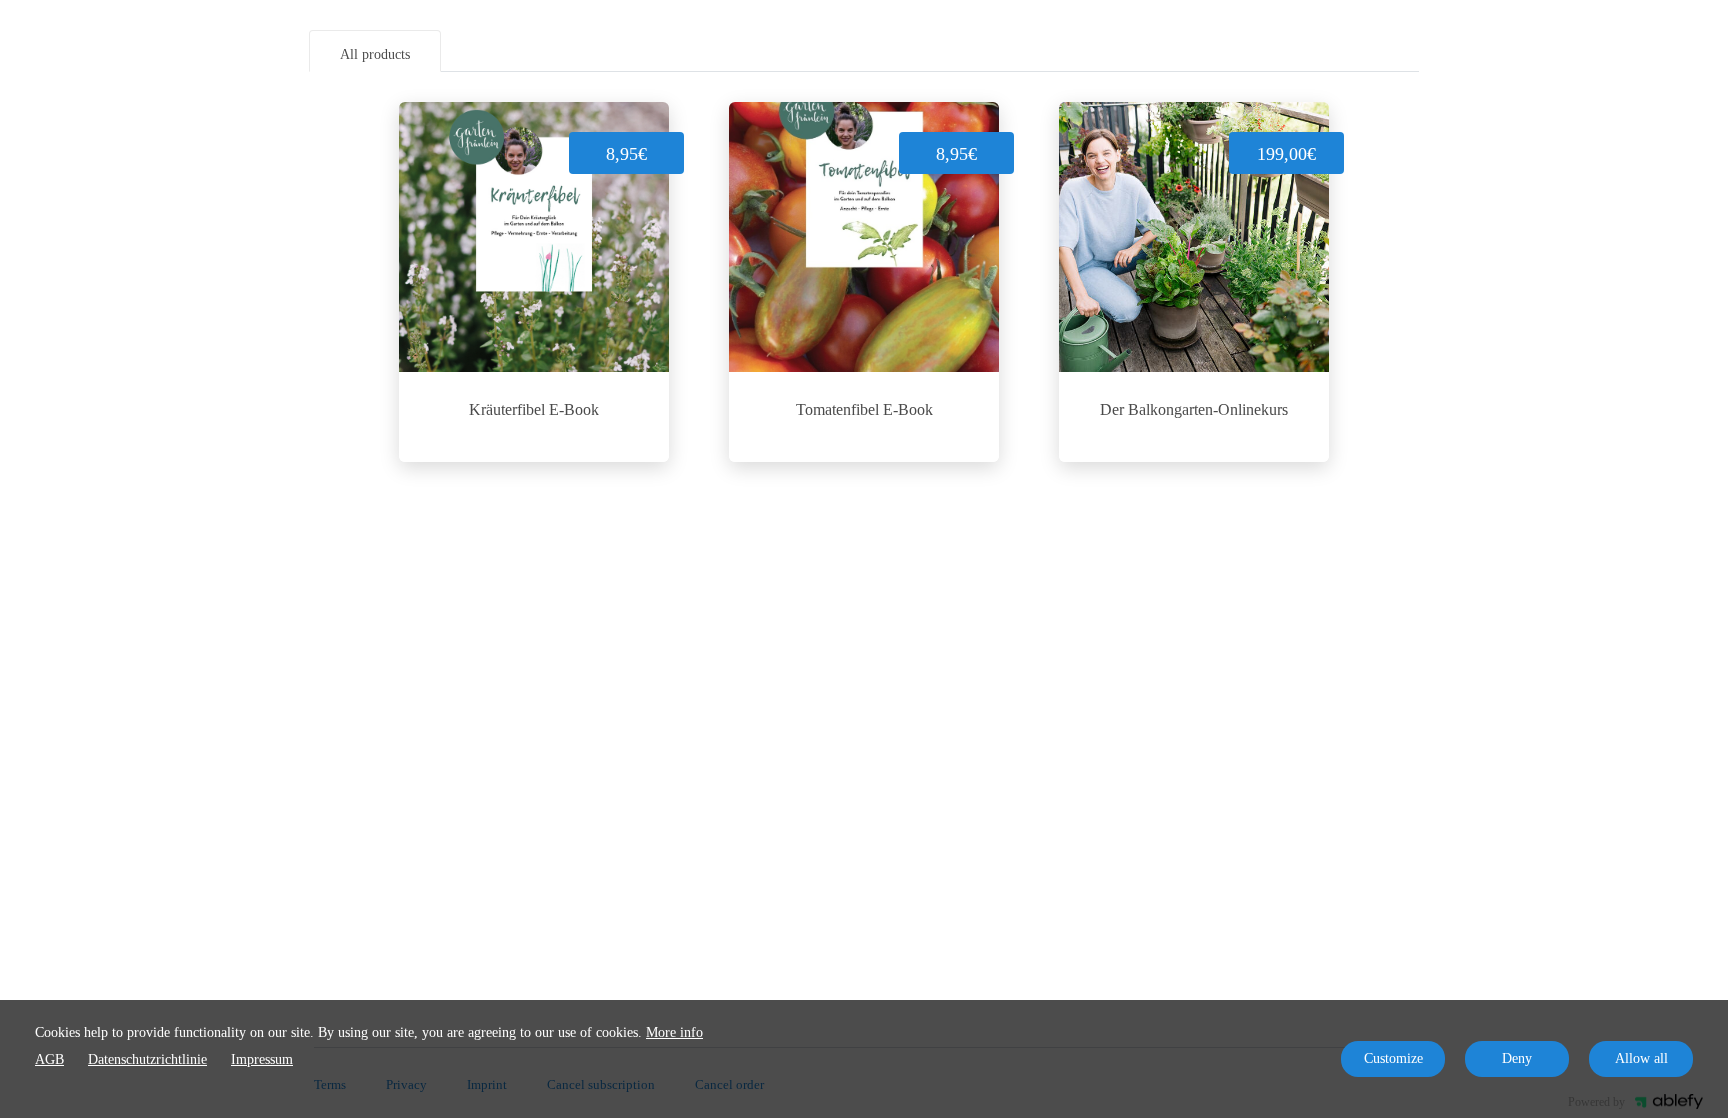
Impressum (262, 1059)
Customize (1393, 1058)
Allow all (1641, 1058)
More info (674, 1032)
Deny (1517, 1058)
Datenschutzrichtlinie (147, 1059)
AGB (49, 1059)
